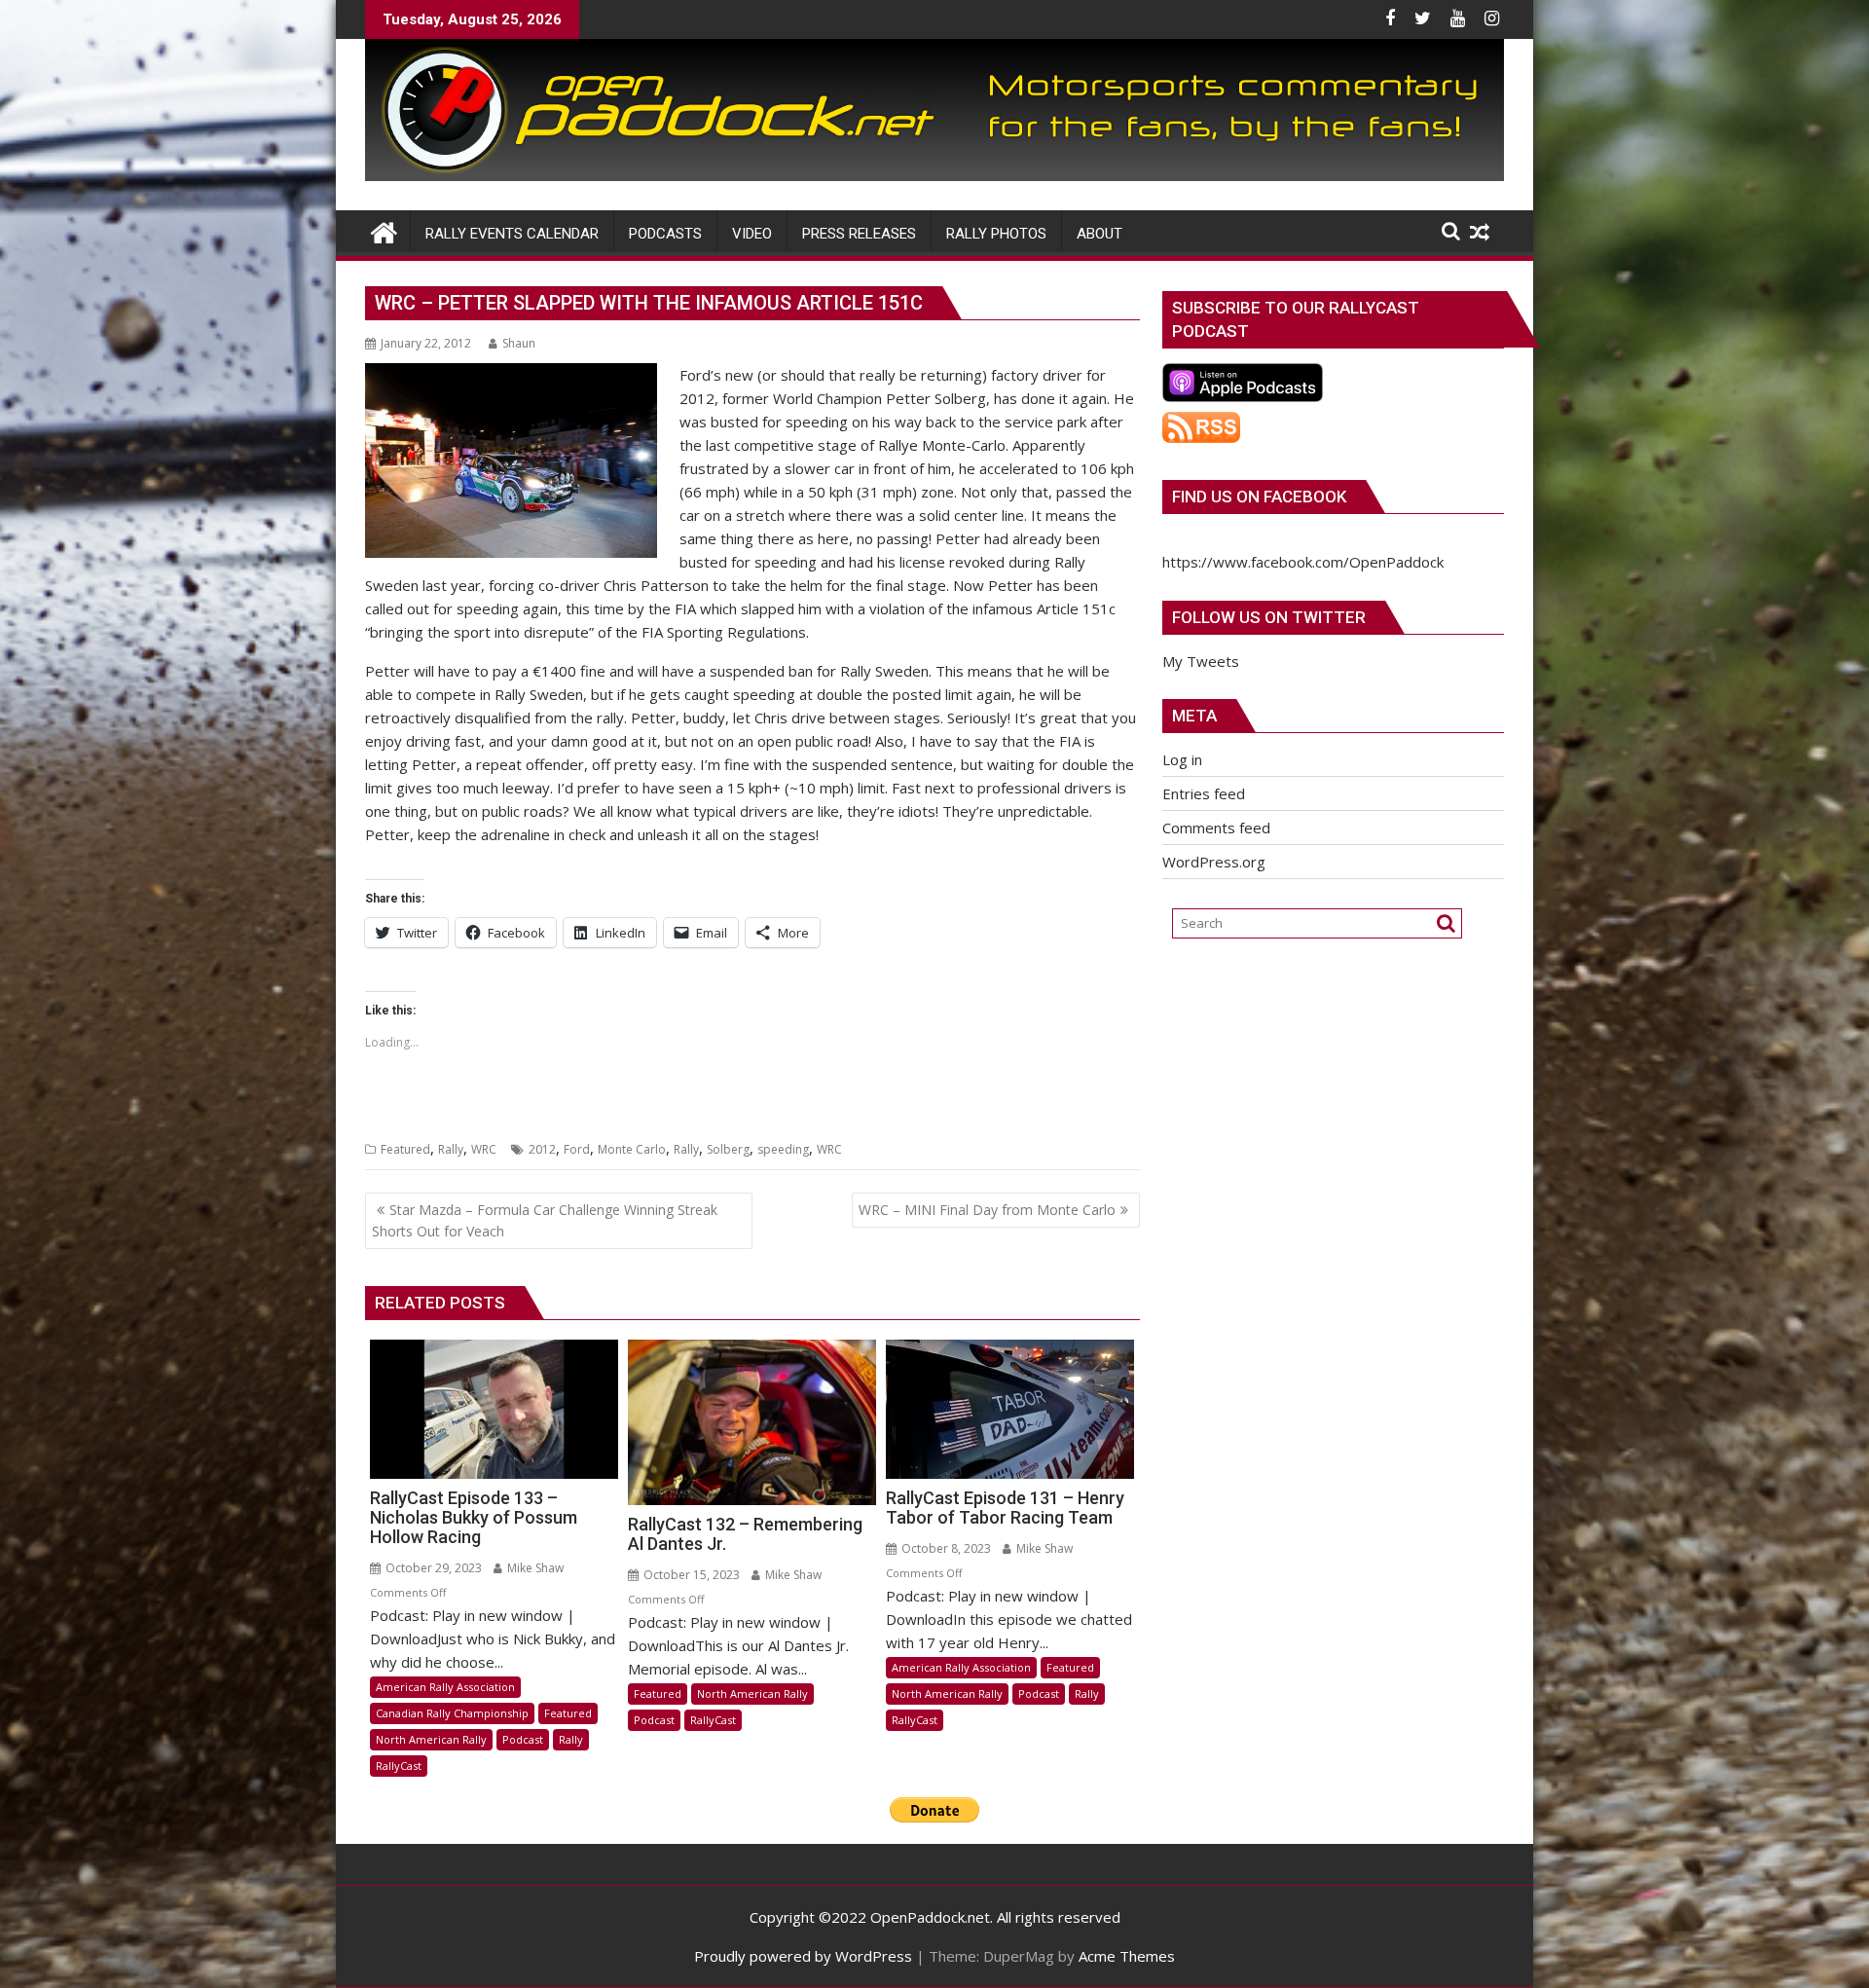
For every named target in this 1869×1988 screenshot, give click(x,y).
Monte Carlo (632, 1149)
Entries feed (1204, 793)
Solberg (728, 1149)
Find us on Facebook (1259, 497)
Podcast (523, 1739)
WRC (484, 1149)
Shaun (519, 343)
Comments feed (1216, 828)
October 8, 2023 (945, 1548)
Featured (405, 1149)
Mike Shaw (534, 1568)
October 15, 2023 (690, 1575)
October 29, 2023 (432, 1568)
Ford (577, 1149)
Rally (451, 1149)
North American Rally (431, 1739)
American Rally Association (445, 1687)
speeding (783, 1149)
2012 (542, 1149)
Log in (1182, 759)
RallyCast (399, 1766)
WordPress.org (1214, 862)
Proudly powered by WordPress (803, 1956)
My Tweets (1201, 661)
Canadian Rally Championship (452, 1713)
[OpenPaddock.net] (934, 175)
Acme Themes (1127, 1956)
